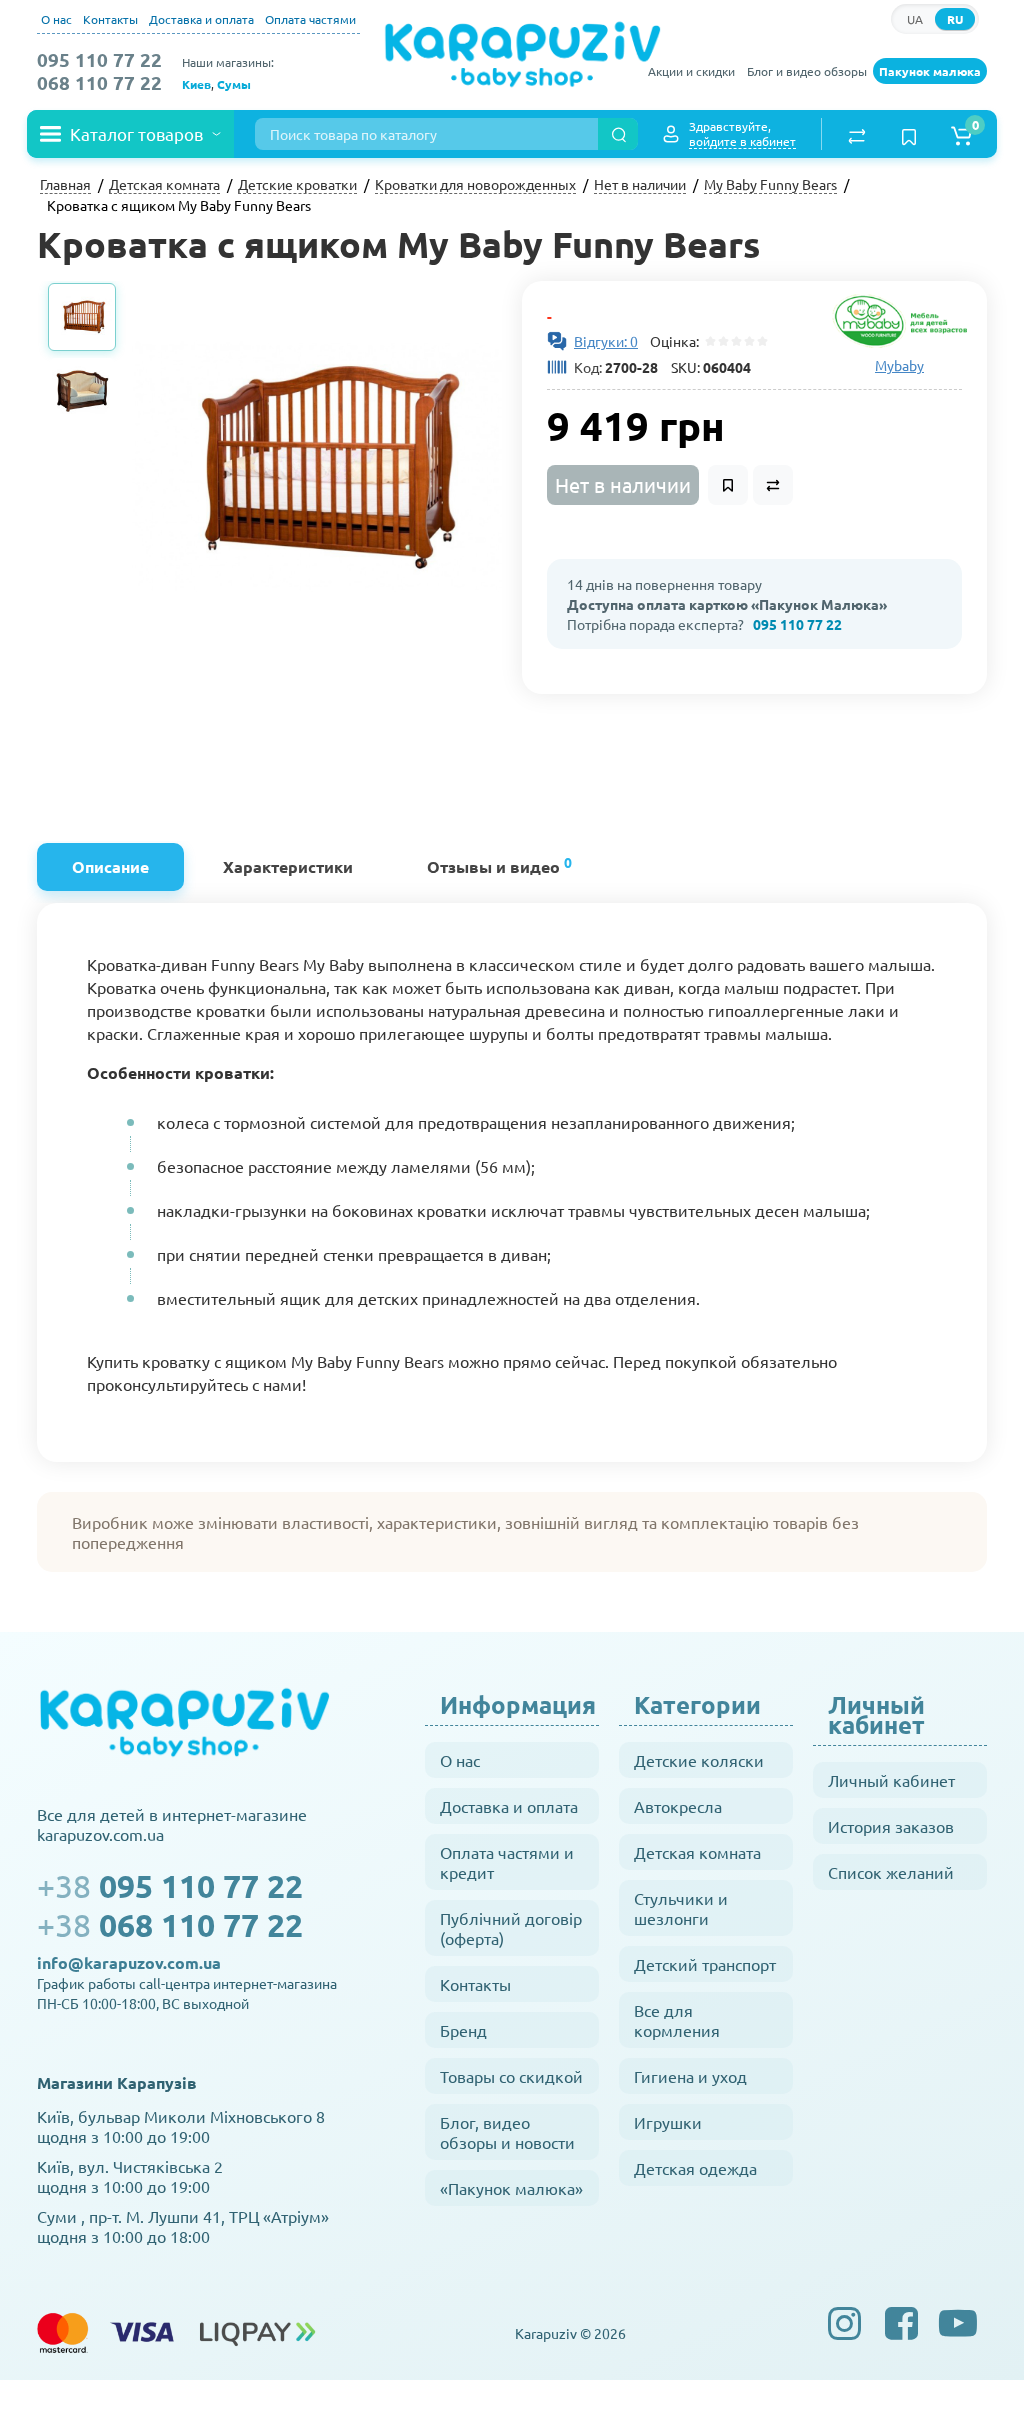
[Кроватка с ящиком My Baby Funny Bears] (317, 466)
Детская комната (697, 1852)
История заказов (891, 1826)
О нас (56, 19)
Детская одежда (695, 2168)
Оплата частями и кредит (507, 1862)
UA (915, 19)
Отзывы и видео (499, 864)
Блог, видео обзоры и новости (507, 2132)
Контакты (110, 19)
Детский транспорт (705, 1964)
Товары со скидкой (511, 2076)
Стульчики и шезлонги (681, 1908)
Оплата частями (310, 19)
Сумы (234, 84)
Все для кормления (677, 2020)
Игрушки (668, 2122)
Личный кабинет (891, 1780)
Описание (110, 866)
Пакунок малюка (930, 71)
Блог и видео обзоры (807, 71)
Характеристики (288, 866)
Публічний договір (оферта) (511, 1928)
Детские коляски (699, 1760)
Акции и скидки (691, 71)
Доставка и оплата (201, 19)
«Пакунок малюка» (511, 2188)
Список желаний (891, 1872)
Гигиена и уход (690, 2076)
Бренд (463, 2030)
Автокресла (678, 1806)
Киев (196, 84)
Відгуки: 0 (606, 341)
